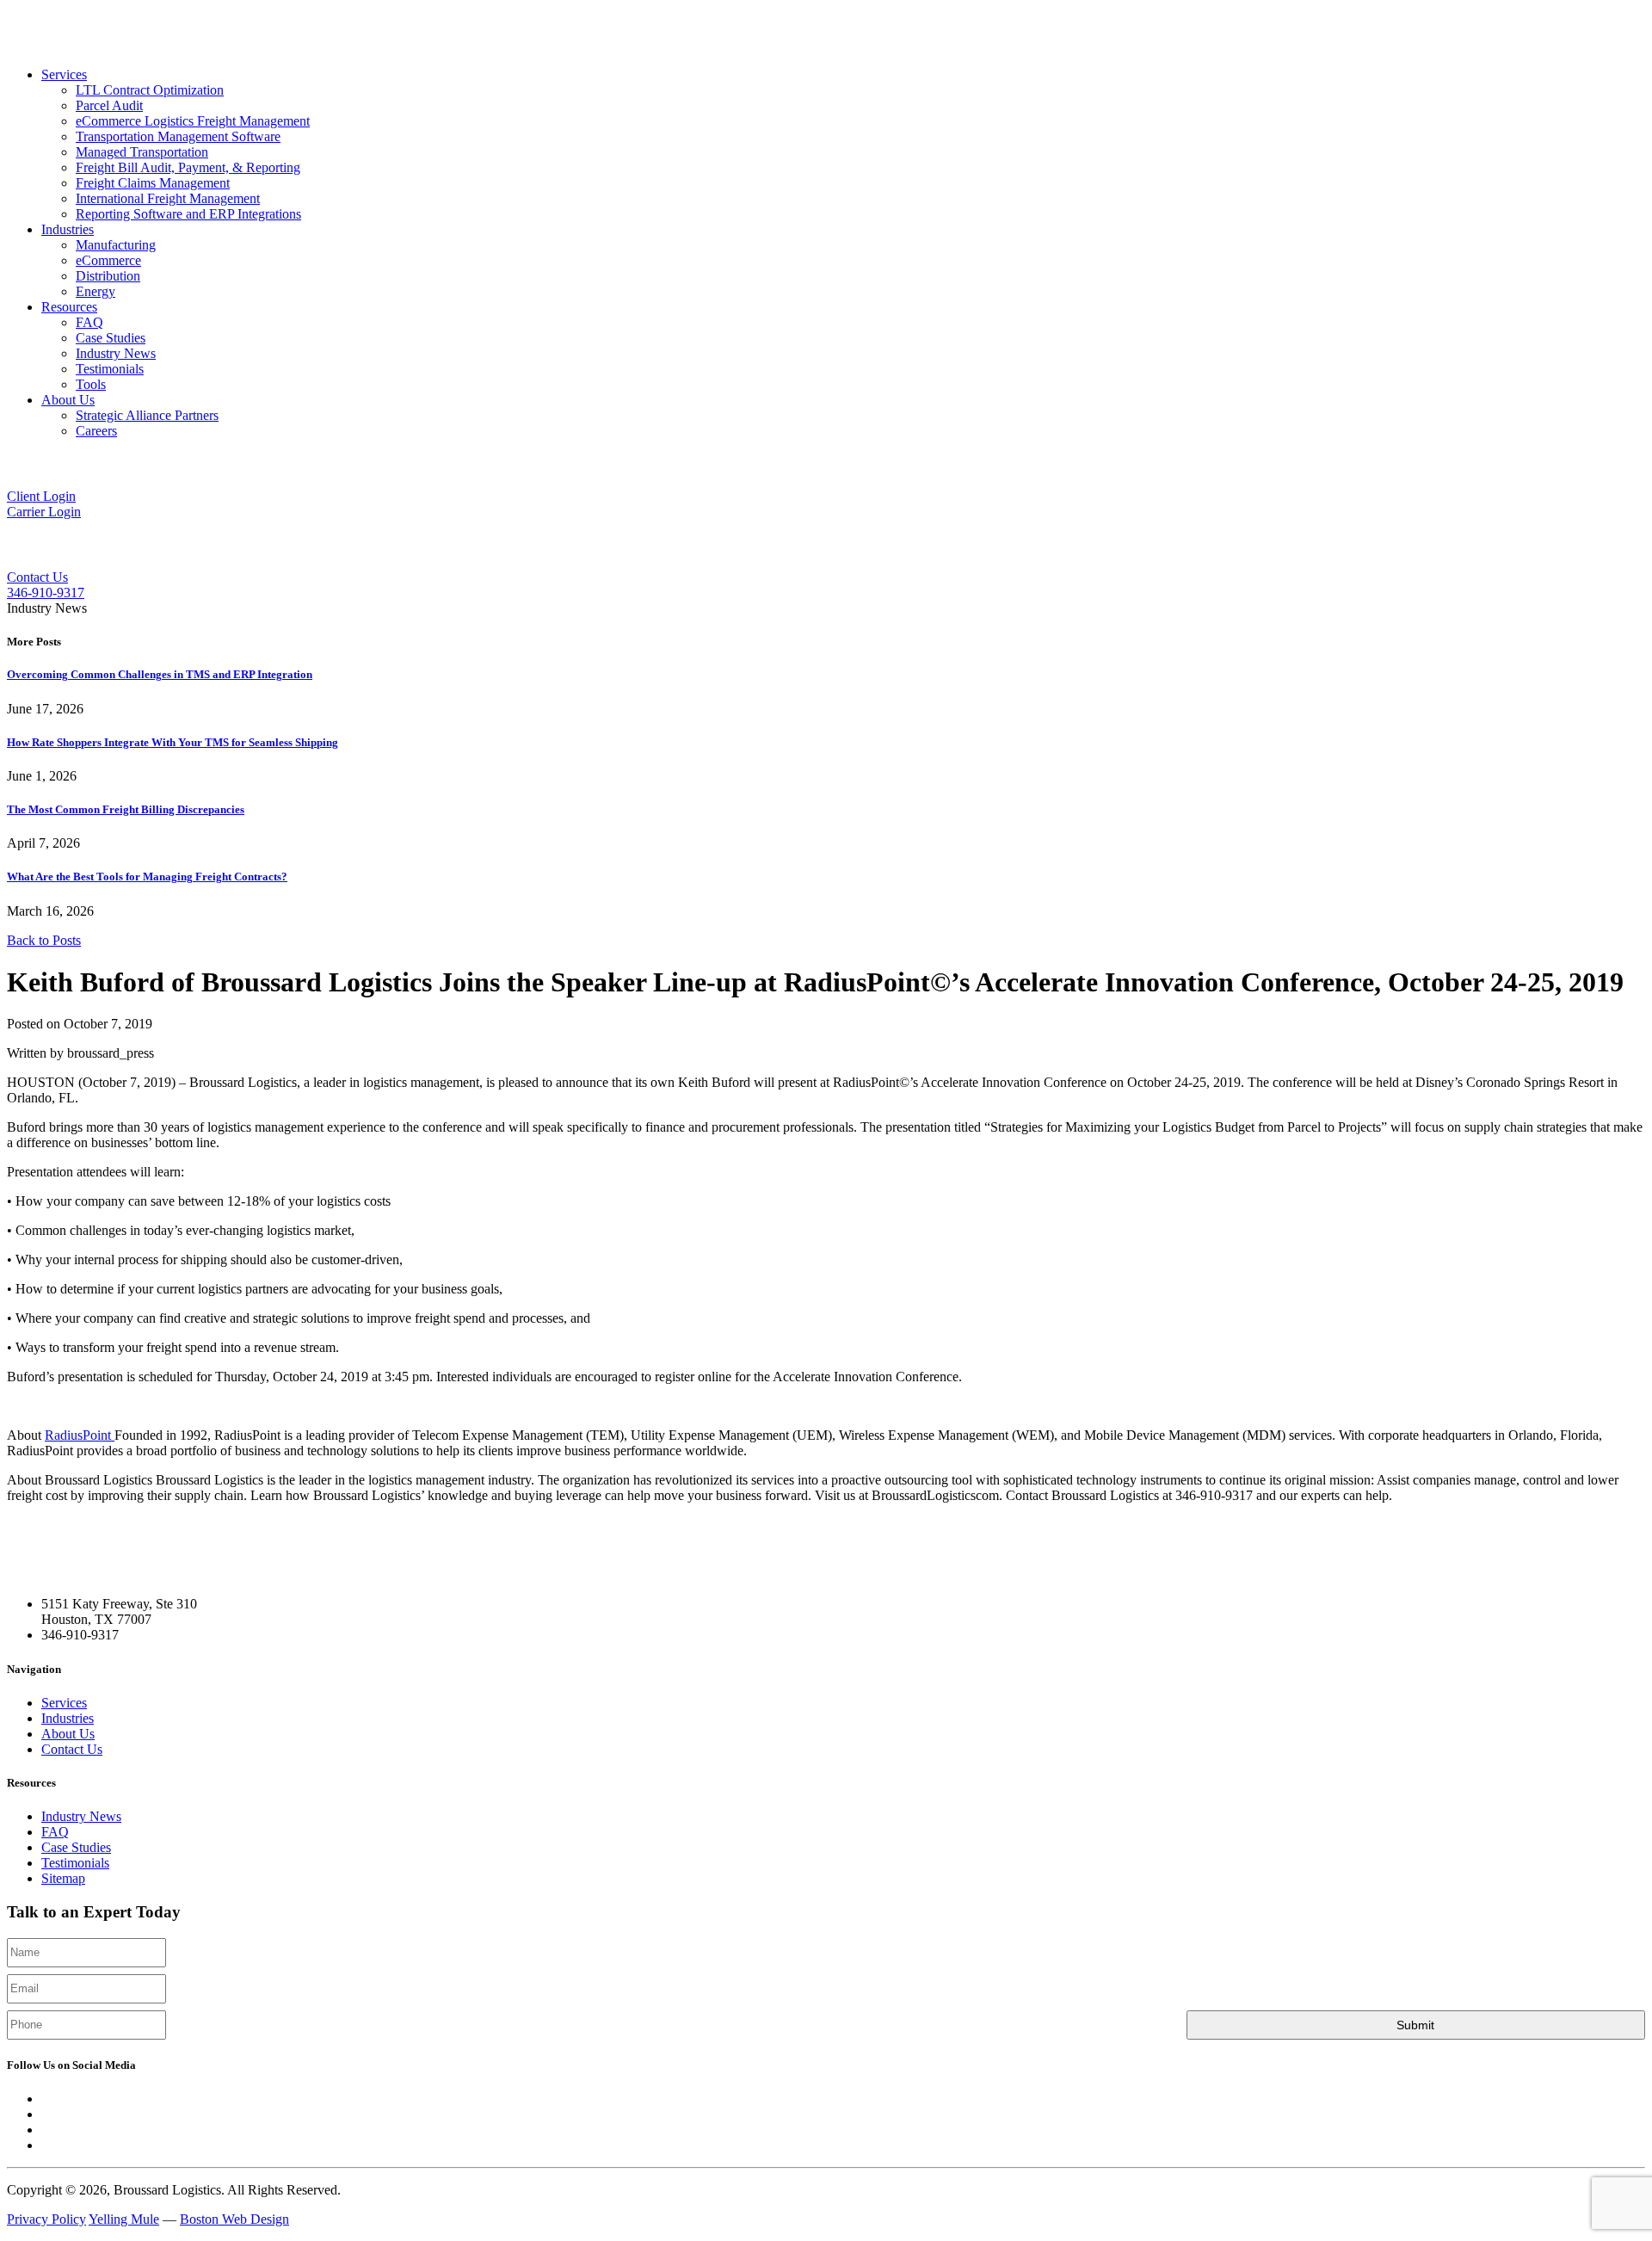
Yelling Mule (124, 2219)
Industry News (116, 353)
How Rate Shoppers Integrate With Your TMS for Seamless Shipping (173, 742)
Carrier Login (44, 512)
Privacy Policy (46, 2219)
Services (64, 74)
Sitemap (63, 1878)
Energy (96, 291)
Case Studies (111, 338)
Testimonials (110, 369)
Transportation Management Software (178, 136)
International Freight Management (168, 198)
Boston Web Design (234, 2219)
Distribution (108, 276)
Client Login (41, 496)
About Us (68, 400)
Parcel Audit (109, 105)
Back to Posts (44, 940)
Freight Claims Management (153, 183)
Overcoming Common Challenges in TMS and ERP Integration (160, 674)
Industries (68, 229)
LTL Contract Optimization (150, 90)
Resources (69, 307)
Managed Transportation (142, 152)
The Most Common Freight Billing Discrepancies (126, 809)
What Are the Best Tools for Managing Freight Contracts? (147, 877)
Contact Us (37, 577)
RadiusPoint (80, 1435)
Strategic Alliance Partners (147, 415)
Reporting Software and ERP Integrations (188, 214)
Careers (96, 431)
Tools (91, 384)
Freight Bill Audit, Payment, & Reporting (188, 167)
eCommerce (108, 260)
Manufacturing (116, 245)
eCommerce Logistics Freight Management (193, 121)
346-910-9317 (46, 593)
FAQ (89, 322)
